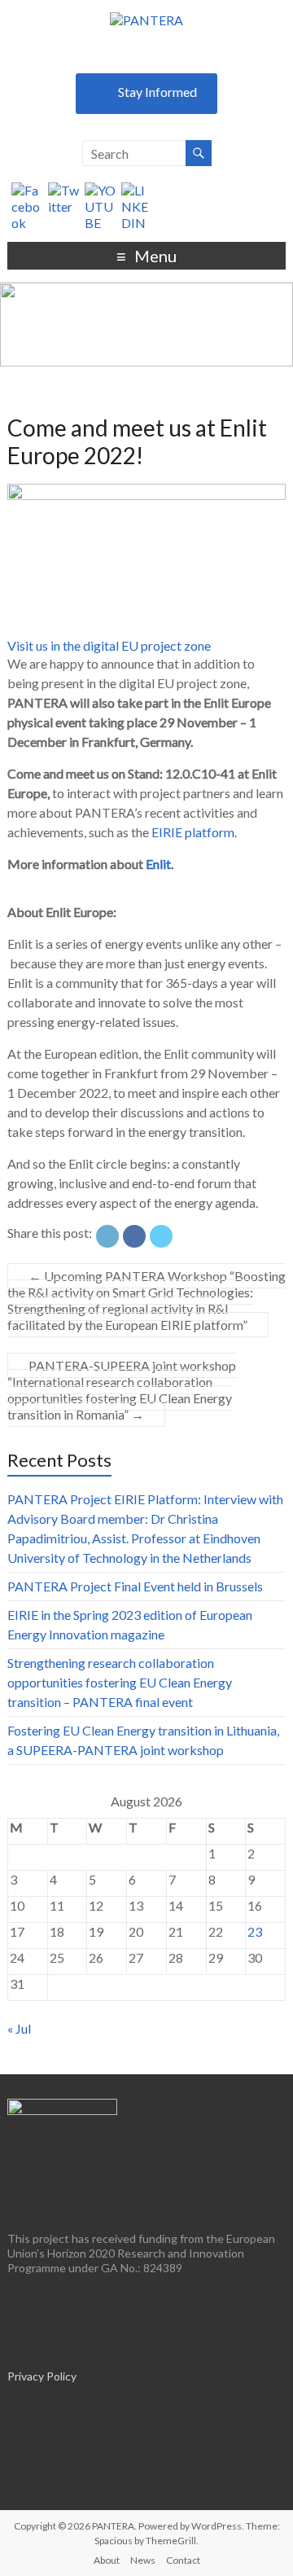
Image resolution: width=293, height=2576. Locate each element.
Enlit (157, 864)
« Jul (19, 2028)
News (143, 2560)
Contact (183, 2560)
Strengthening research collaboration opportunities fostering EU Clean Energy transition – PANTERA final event (120, 1682)
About (107, 2560)
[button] (109, 645)
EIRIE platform (193, 832)
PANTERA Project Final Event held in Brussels (135, 1586)
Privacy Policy (42, 2376)
